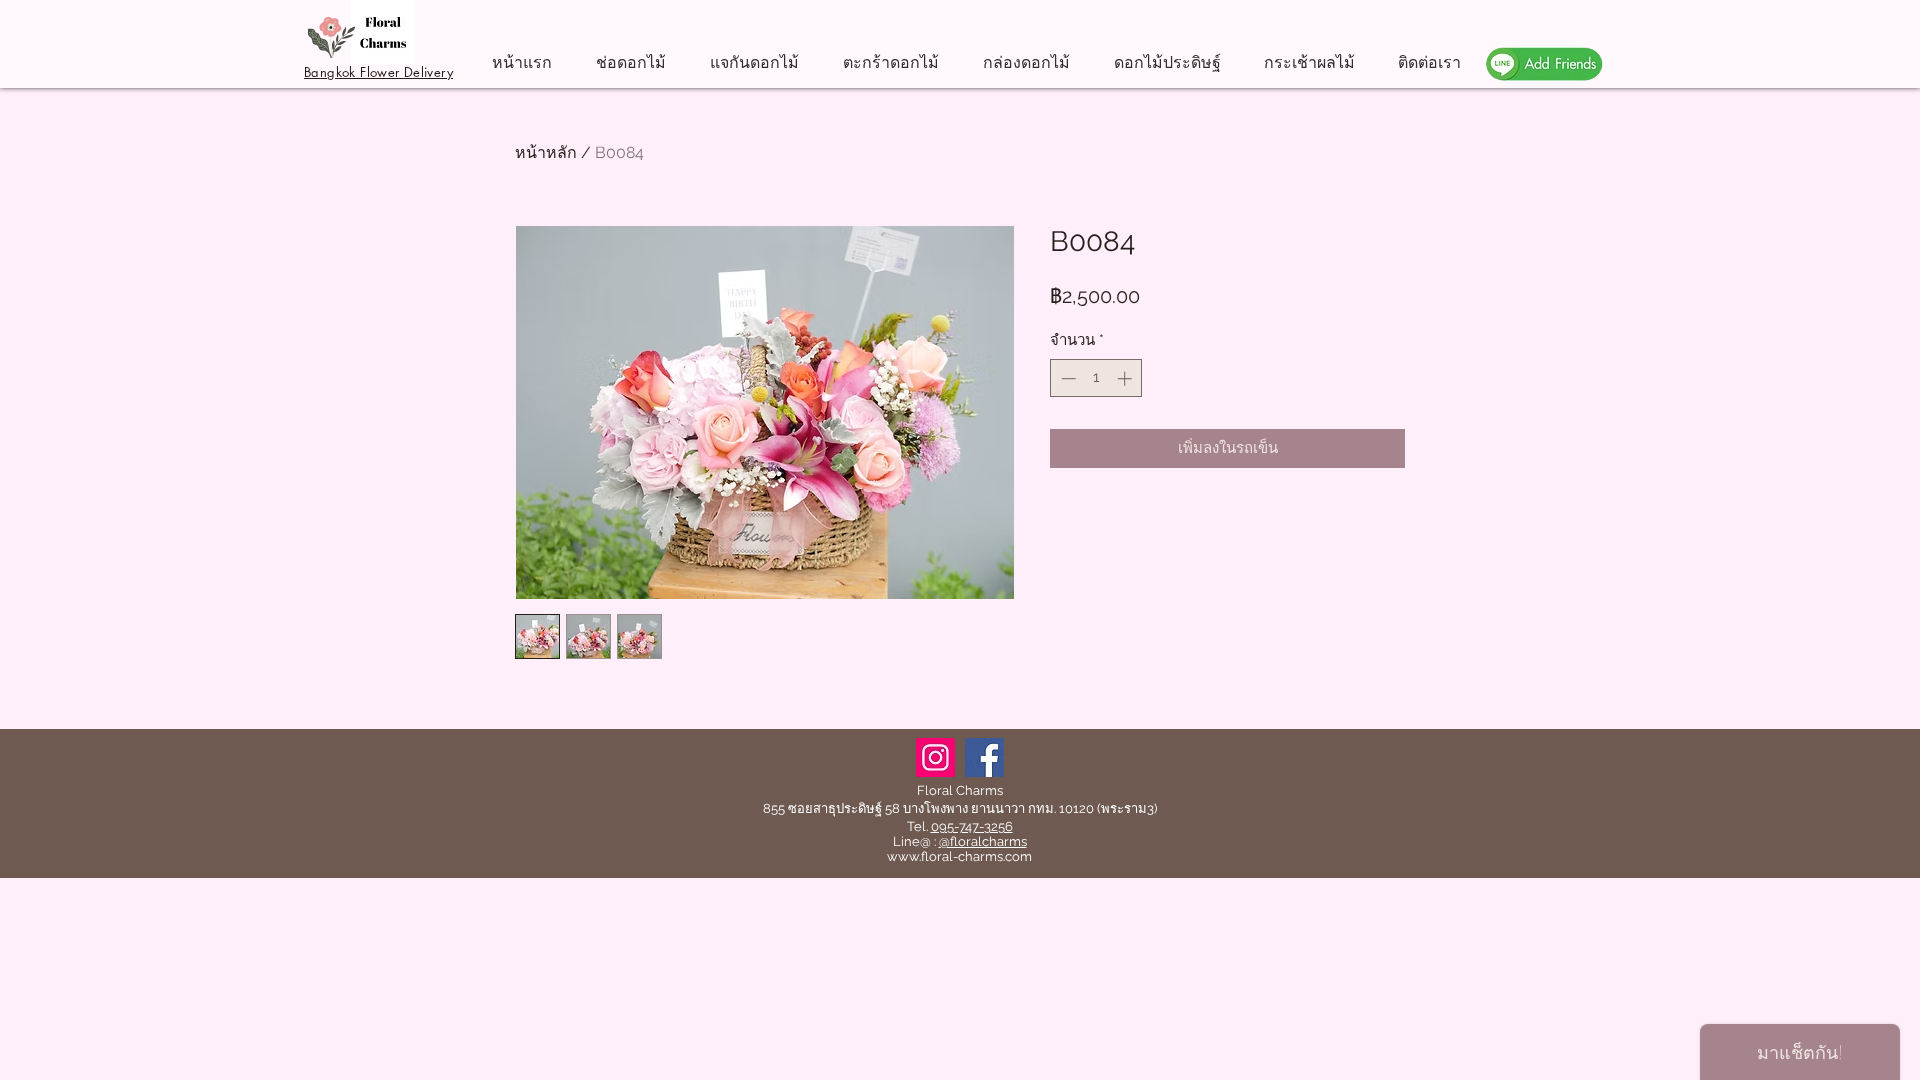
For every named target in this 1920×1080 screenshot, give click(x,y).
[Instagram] (935, 757)
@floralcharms (983, 841)
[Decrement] (1066, 378)
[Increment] (1126, 378)
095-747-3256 (972, 826)
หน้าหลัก (546, 152)
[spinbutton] (1096, 378)
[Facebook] (984, 757)
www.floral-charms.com (959, 856)
